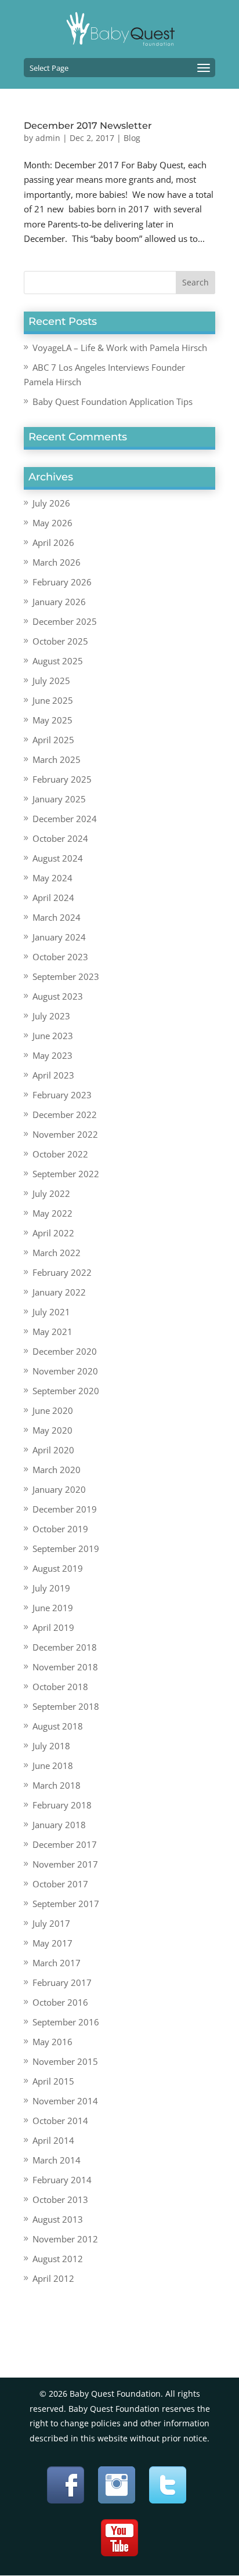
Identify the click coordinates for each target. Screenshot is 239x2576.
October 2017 (60, 1884)
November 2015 (65, 2061)
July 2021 (51, 1312)
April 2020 (53, 1450)
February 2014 (62, 2180)
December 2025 (65, 621)
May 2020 (52, 1430)
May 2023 (52, 1055)
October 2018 (60, 1687)
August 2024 (58, 858)
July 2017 (51, 1923)
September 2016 (66, 2022)
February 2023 (62, 1095)
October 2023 (60, 957)
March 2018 (57, 1785)
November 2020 (65, 1371)
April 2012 (53, 2278)
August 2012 (58, 2259)
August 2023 (58, 996)
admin (48, 138)
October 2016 (60, 2002)
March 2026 (57, 562)
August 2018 (58, 1726)
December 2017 (65, 1844)
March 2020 (57, 1470)
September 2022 (66, 1174)
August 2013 (58, 2219)
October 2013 (60, 2199)
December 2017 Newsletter (88, 126)
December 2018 (65, 1647)
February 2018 (62, 1805)
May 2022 (52, 1213)
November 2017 (65, 1864)
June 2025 (53, 700)
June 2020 (53, 1410)
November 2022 (65, 1134)
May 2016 (52, 2042)
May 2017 (52, 1943)
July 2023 (51, 1016)
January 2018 (59, 1825)
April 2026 (53, 542)
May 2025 (52, 720)
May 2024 (52, 878)
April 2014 (53, 2140)
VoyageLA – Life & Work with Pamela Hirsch (120, 348)
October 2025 (60, 641)
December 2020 (65, 1351)
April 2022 (53, 1233)
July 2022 (51, 1193)
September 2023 (66, 976)
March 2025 (57, 759)
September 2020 (66, 1391)
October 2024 (60, 838)
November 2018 (65, 1667)
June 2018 (53, 1765)
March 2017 (57, 1963)
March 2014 (57, 2160)
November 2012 (65, 2239)
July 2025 (51, 681)
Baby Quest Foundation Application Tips (113, 401)
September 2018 (66, 1706)
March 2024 (57, 917)
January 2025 (59, 799)
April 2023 (53, 1075)
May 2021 (52, 1332)
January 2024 (59, 937)
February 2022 (62, 1272)
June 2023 (53, 1036)
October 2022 (60, 1154)
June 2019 (53, 1608)
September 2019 (66, 1549)
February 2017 (62, 1982)
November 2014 (65, 2101)
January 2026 (59, 602)
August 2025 (58, 661)
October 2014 (60, 2121)
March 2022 (57, 1253)
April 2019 (53, 1627)
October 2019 (60, 1529)
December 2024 (65, 819)
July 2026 (51, 503)
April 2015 (53, 2081)
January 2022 (59, 1292)
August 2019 (58, 1568)
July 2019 (51, 1588)
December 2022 (65, 1115)
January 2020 (59, 1489)
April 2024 (53, 898)
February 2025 (62, 779)
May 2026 (52, 523)
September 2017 (66, 1904)
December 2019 (65, 1509)
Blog (132, 138)
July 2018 (51, 1746)
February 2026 (62, 582)
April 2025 (53, 740)
